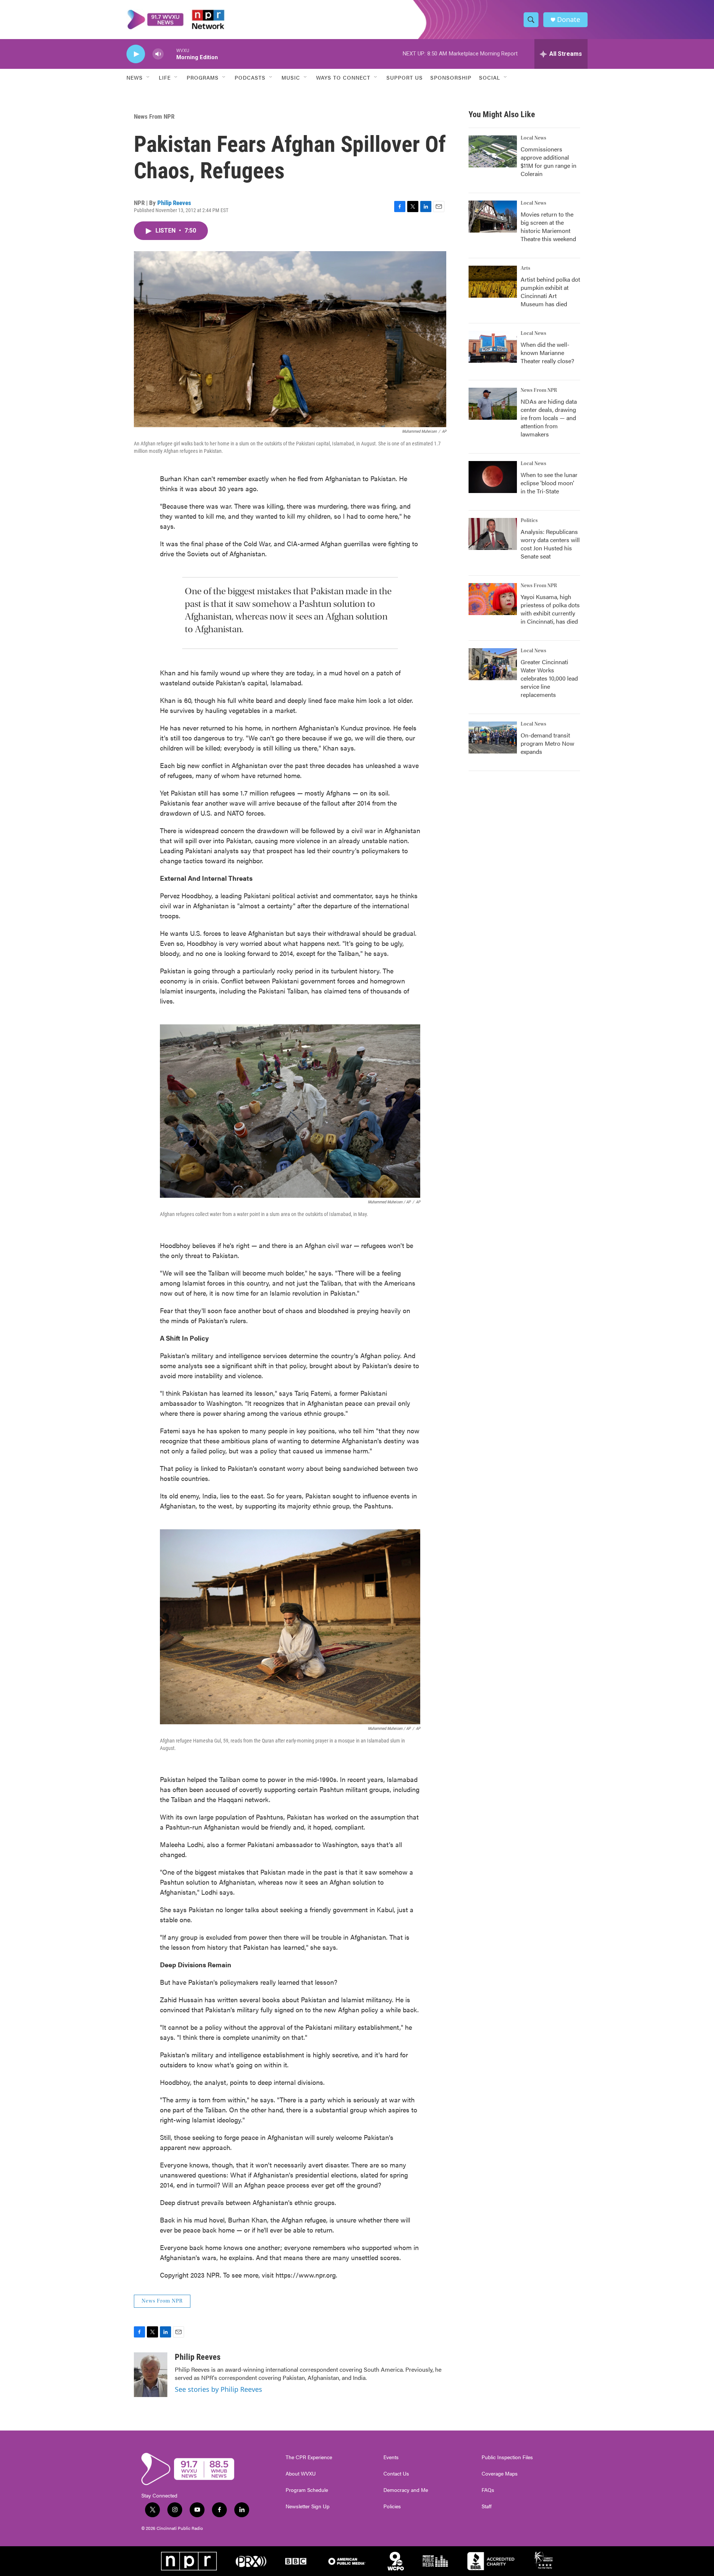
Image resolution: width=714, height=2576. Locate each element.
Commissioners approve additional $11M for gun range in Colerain (549, 161)
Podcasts (250, 77)
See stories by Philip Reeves (218, 2389)
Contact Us (396, 2474)
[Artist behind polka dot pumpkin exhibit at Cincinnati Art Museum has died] (493, 282)
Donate (569, 20)
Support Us (405, 77)
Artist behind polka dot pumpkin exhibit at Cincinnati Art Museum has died (550, 292)
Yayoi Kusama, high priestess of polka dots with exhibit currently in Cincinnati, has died (550, 609)
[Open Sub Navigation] (148, 77)
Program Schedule (307, 2490)
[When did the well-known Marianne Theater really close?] (493, 347)
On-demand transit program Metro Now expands (547, 743)
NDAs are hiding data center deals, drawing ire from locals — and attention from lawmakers (549, 418)
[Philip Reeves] (151, 2375)
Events (391, 2457)
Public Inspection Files (507, 2457)
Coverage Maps (500, 2474)
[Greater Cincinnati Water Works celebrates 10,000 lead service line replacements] (493, 664)
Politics (529, 521)
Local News (533, 138)
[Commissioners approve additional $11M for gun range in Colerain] (493, 151)
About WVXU (301, 2474)
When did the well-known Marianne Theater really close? (547, 353)
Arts (525, 268)
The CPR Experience (309, 2457)
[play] (136, 54)
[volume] (158, 54)
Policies (392, 2506)
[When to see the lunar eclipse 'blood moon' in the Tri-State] (493, 477)
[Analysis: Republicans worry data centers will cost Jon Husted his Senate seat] (493, 534)
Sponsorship (451, 77)
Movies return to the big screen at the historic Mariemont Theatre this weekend (548, 226)
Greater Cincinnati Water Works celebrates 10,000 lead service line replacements (549, 678)
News (135, 77)
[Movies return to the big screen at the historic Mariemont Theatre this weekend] (493, 217)
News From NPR (154, 116)
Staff (487, 2506)
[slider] (170, 54)
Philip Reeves (174, 203)
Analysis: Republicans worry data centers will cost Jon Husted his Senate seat (550, 544)
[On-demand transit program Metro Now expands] (493, 737)
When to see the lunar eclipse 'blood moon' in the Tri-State (549, 483)
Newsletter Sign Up (308, 2506)
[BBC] (296, 2561)
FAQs (488, 2490)
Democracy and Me (406, 2490)
